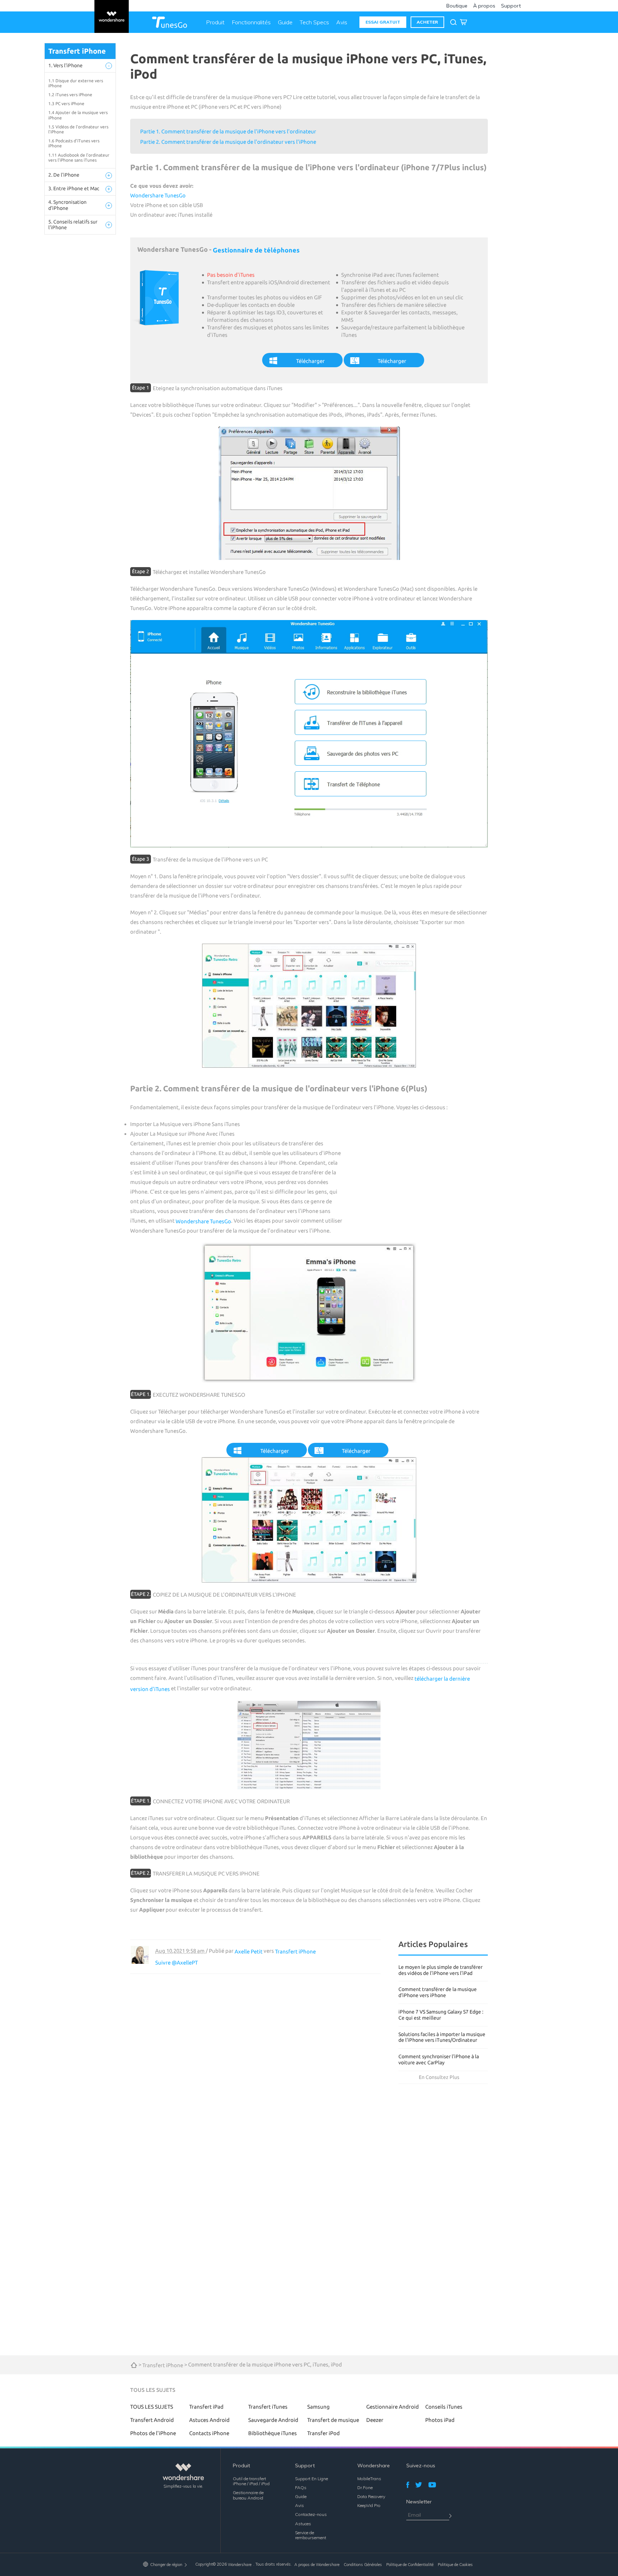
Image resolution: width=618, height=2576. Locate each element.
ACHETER (427, 22)
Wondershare (240, 2565)
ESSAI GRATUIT (383, 22)
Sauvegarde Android (273, 2420)
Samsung (318, 2407)
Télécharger (310, 361)
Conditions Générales (363, 2565)
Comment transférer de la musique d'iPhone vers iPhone (438, 1992)
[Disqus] (255, 2063)
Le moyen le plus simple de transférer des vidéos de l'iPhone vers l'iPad (440, 1970)
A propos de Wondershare (317, 2565)
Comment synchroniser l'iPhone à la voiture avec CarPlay (439, 2059)
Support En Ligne (312, 2479)
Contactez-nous (311, 2514)
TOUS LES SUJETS (152, 2407)
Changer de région (166, 2565)
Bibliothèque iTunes (273, 2433)
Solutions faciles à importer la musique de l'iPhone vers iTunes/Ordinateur (442, 2037)
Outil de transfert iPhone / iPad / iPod (251, 2481)
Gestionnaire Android (393, 2407)
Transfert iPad (206, 2407)
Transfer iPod (323, 2433)
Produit (215, 22)
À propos (484, 6)
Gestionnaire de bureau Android (248, 2495)
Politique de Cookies (455, 2565)
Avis (342, 22)
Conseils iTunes (444, 2407)
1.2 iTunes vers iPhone (70, 95)
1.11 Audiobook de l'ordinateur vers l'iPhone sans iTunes (79, 158)
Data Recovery (371, 2496)
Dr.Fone (365, 2487)
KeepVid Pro (369, 2505)
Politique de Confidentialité (410, 2565)
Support (511, 6)
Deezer (375, 2420)
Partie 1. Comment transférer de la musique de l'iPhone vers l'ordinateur (228, 131)
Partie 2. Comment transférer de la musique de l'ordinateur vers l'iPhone (228, 142)
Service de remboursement (311, 2535)
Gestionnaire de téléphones (256, 250)
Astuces (303, 2523)
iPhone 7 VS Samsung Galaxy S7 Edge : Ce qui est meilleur (441, 2015)
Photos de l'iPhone (153, 2433)
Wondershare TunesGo (158, 195)
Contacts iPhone (209, 2433)
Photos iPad (440, 2420)
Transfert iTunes (268, 2407)
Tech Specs (314, 22)
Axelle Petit (249, 1951)
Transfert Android (152, 2420)
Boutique (457, 6)
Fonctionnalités (251, 22)
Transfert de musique (333, 2420)
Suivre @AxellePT (176, 1963)
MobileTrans (369, 2479)
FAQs (301, 2487)
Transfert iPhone (295, 1951)
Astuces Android (209, 2420)
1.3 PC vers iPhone (66, 104)
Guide (285, 22)
